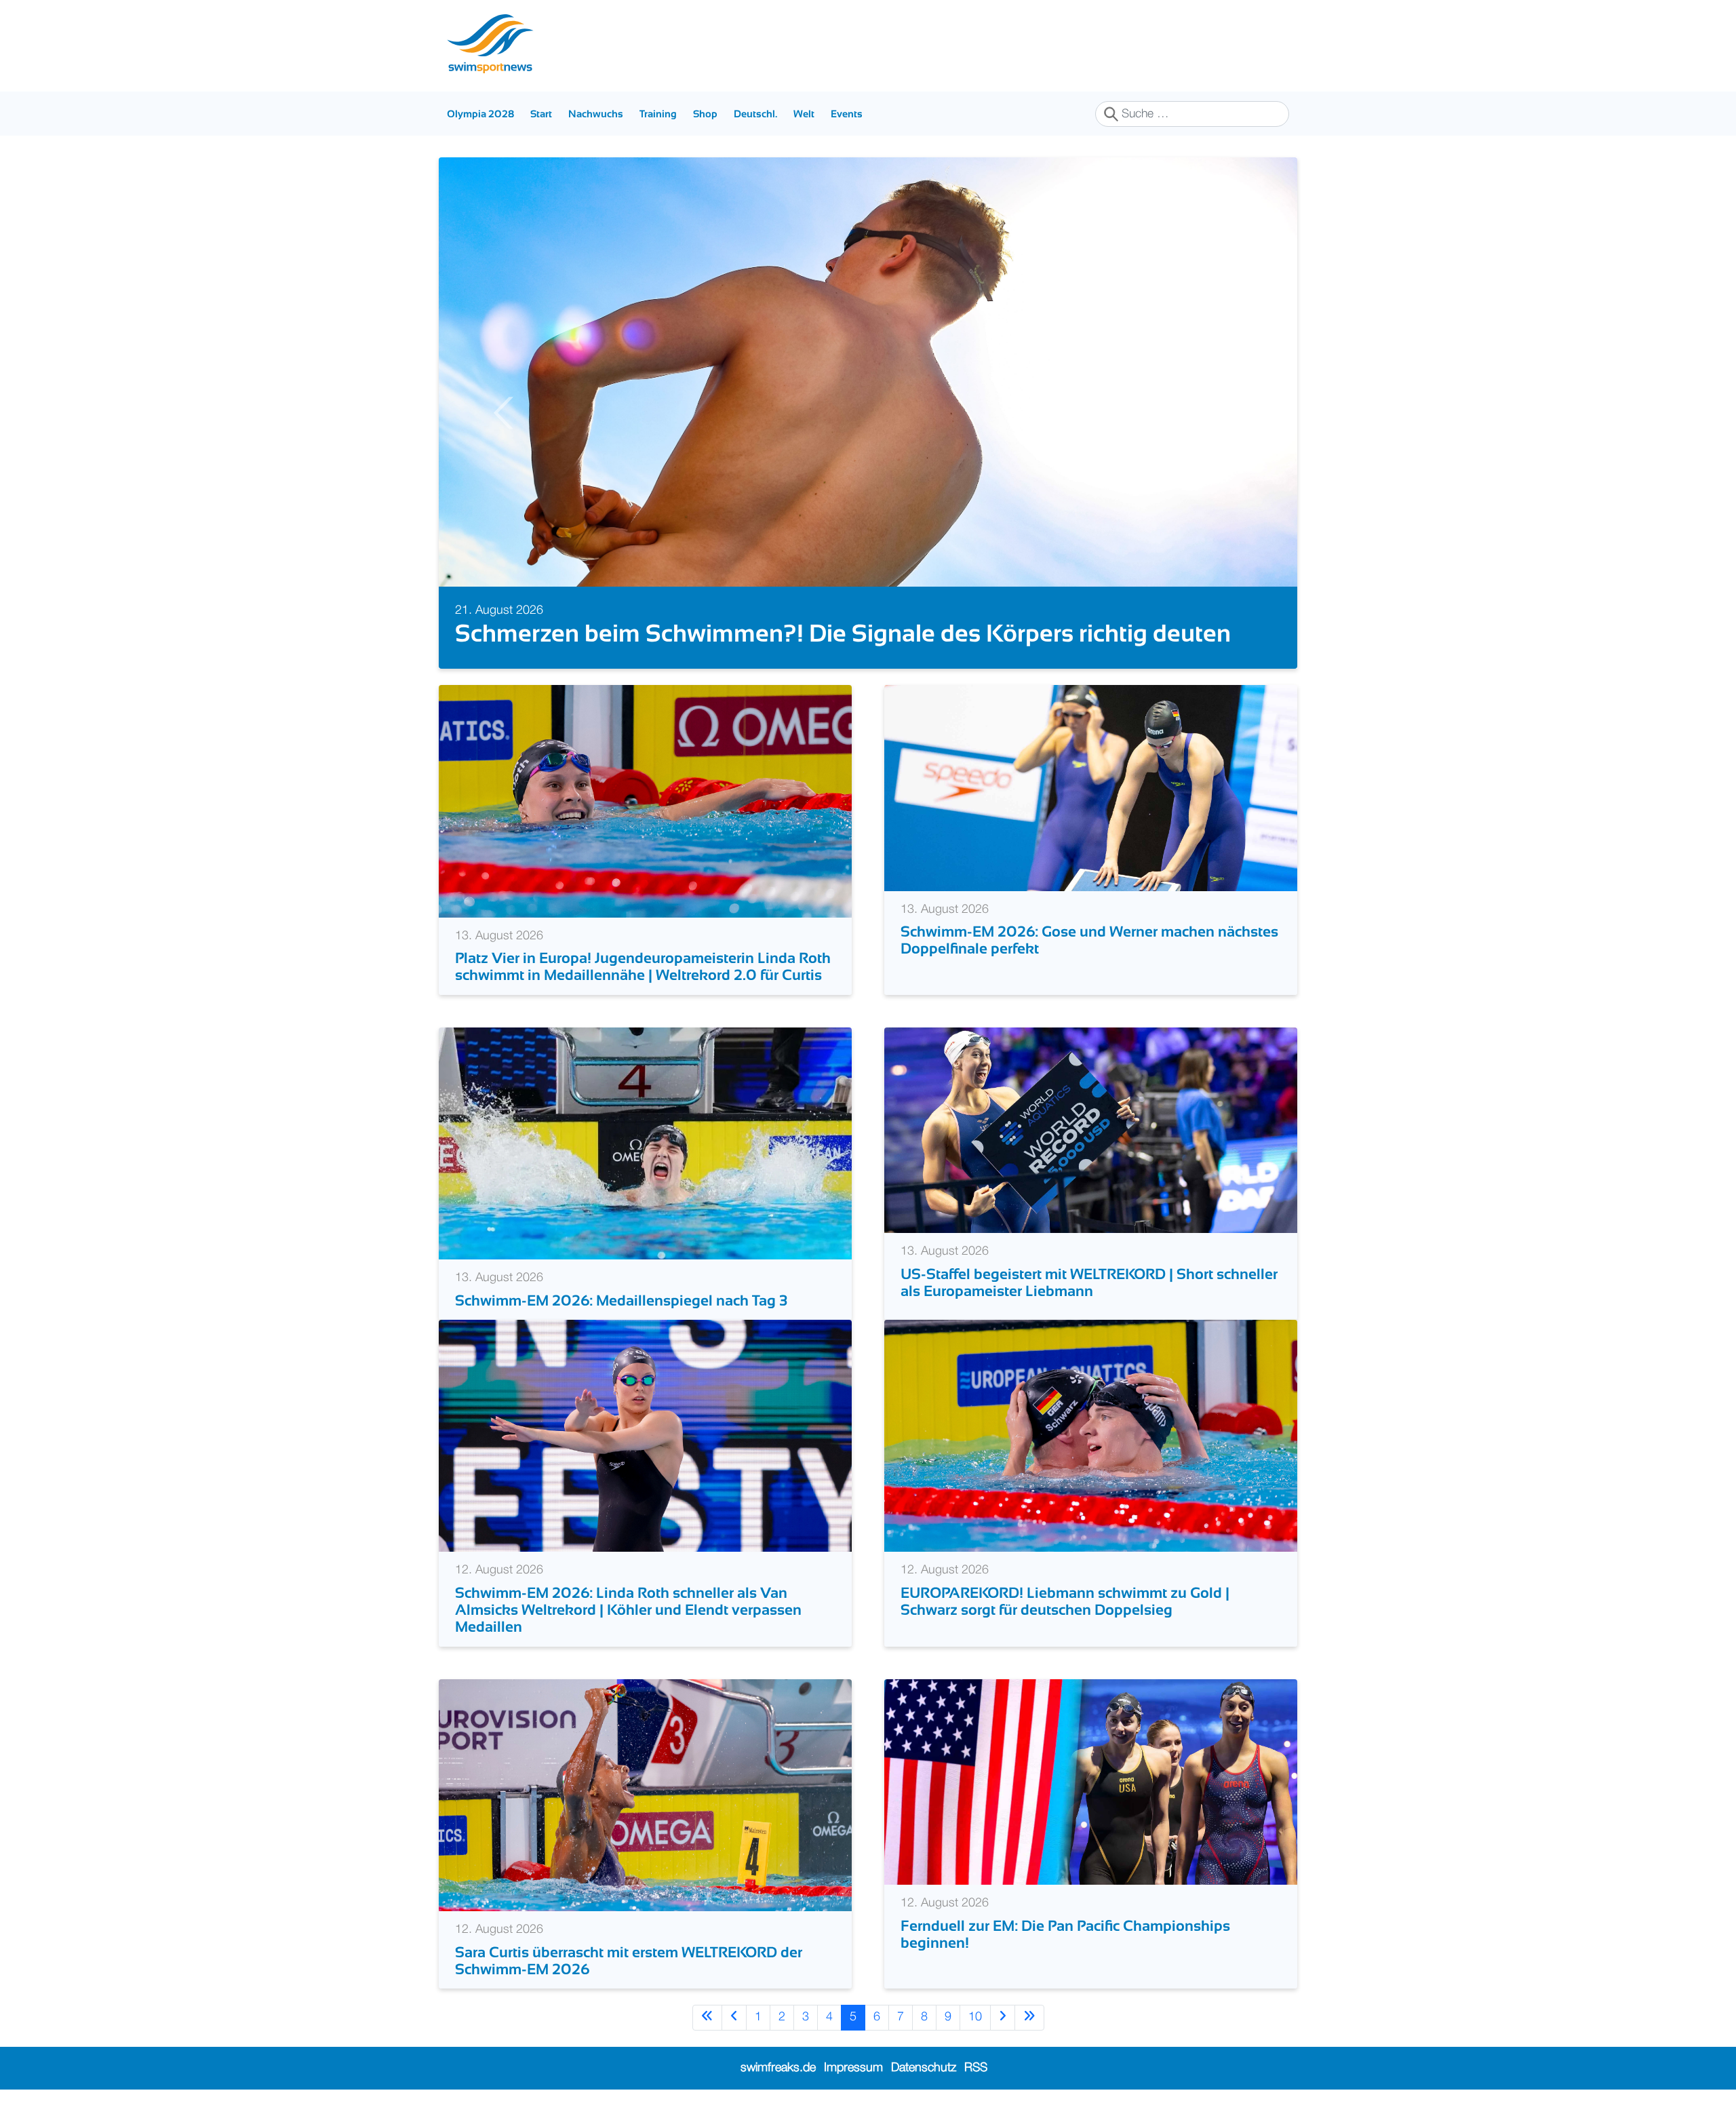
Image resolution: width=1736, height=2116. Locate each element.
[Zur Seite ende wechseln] (1029, 2017)
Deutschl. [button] (755, 114)
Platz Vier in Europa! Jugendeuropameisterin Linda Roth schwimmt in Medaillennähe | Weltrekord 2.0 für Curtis (643, 966)
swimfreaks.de (778, 2068)
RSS (976, 2068)
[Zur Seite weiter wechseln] (1003, 2017)
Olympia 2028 (480, 114)
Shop (705, 114)
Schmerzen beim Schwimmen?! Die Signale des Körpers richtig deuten (843, 633)
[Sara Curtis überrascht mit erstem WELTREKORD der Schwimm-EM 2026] (645, 1795)
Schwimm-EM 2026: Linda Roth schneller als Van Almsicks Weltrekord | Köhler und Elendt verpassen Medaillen (628, 1610)
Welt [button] (804, 114)
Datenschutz (924, 2068)
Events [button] (847, 114)
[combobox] (1192, 114)
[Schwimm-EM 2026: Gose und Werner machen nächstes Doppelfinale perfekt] (1091, 787)
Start (541, 114)
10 (975, 2017)
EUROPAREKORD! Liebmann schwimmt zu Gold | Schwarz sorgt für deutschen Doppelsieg (1065, 1601)
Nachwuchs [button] (596, 114)
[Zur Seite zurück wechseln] (734, 2017)
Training (658, 114)
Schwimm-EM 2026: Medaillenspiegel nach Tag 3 (621, 1300)
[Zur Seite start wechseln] (707, 2017)
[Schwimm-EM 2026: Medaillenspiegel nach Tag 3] (645, 1143)
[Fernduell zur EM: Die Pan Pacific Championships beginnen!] (1091, 1782)
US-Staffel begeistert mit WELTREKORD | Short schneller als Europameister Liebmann (1089, 1282)
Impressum (853, 2068)
